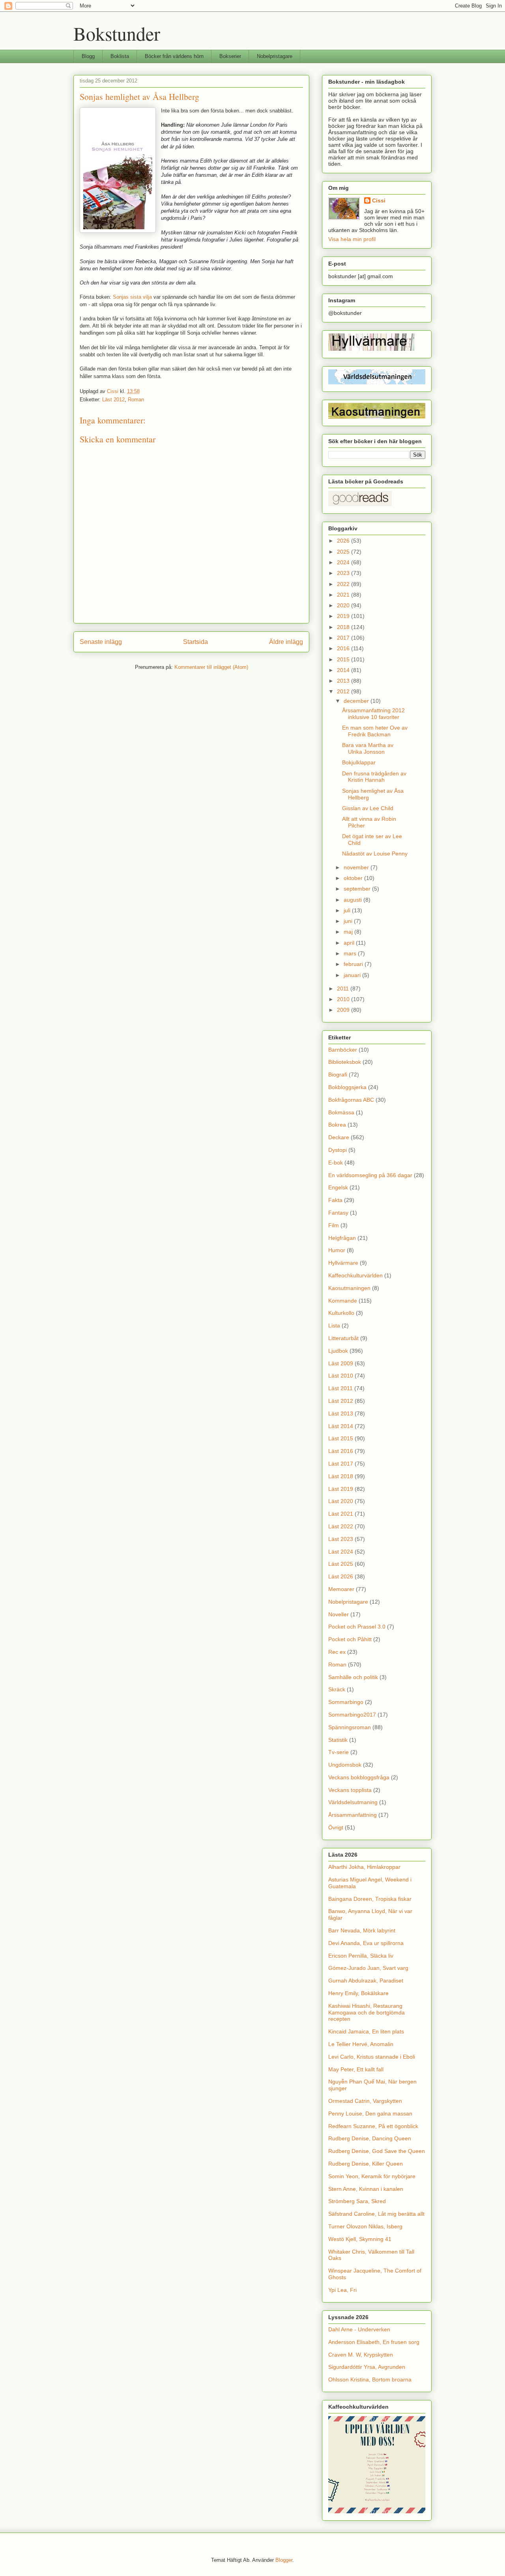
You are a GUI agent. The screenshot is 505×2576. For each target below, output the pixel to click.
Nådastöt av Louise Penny (375, 854)
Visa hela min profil (352, 239)
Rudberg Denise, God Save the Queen (377, 2151)
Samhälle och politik (353, 1677)
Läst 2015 (341, 1438)
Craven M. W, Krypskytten (361, 2355)
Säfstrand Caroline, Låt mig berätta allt (376, 2214)
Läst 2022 (341, 1526)
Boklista (120, 56)
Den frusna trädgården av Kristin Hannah (374, 777)
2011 (344, 988)
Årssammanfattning (353, 1815)
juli (348, 910)
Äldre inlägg (286, 642)
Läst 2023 (341, 1539)
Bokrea (337, 1125)
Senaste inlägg (101, 642)
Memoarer (341, 1589)
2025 (344, 552)
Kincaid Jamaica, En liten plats (366, 2031)
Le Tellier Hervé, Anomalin (361, 2044)
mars (351, 953)
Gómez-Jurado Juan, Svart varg (368, 1968)
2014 (344, 670)
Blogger (284, 2560)
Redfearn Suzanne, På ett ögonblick (373, 2126)
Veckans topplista (350, 1790)
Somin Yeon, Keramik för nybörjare (372, 2176)
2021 (344, 595)
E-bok (336, 1163)
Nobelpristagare (275, 56)
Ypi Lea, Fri (342, 2290)
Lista (334, 1325)
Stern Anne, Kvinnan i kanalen (366, 2189)
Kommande (343, 1301)
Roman (136, 400)
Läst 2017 (341, 1464)
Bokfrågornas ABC (351, 1100)
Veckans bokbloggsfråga (359, 1777)
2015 (344, 659)
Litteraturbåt (343, 1338)
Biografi (338, 1075)
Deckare (339, 1137)
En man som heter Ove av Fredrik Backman (375, 731)
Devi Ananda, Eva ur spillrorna (366, 1943)
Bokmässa (341, 1112)
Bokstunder (117, 33)
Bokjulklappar (359, 762)
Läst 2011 (340, 1388)
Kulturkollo (341, 1313)
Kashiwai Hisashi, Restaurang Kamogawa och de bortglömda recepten (367, 2012)
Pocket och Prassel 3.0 (357, 1627)
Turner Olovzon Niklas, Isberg (365, 2226)
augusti (353, 900)
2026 (344, 541)
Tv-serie (339, 1752)
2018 (344, 627)
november (357, 867)
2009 (344, 1010)
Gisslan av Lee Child (368, 808)
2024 (344, 562)
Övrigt (336, 1827)
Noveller (339, 1614)
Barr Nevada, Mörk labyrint (362, 1930)
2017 (344, 638)
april (350, 943)
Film (334, 1225)
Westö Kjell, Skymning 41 (360, 2239)
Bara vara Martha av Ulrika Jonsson (368, 748)
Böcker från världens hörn (174, 56)
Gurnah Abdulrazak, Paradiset (366, 1981)
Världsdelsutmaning (353, 1802)
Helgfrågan (342, 1238)
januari (353, 975)
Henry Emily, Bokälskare (358, 1993)
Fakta (335, 1200)
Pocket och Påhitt (350, 1639)
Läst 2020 (341, 1501)
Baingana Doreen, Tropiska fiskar (370, 1899)
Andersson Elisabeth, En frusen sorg (374, 2342)
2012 (344, 691)
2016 (344, 648)
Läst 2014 (341, 1426)
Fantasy (338, 1213)
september (358, 889)
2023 (344, 573)
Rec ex (337, 1652)
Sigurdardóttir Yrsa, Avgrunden (367, 2367)
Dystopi (338, 1150)
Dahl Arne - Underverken (359, 2329)
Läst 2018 (341, 1476)
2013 (344, 681)
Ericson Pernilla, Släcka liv (361, 1956)
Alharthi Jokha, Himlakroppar (364, 1867)
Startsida (195, 642)
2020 (344, 605)
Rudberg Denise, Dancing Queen (370, 2138)
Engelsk (338, 1187)
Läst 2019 (341, 1489)
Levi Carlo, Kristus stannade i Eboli (372, 2057)
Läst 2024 (341, 1552)
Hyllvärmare (343, 1263)
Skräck (337, 1689)
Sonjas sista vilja (132, 297)
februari (354, 964)
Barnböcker (343, 1050)
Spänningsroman (350, 1727)
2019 (344, 616)
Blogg (88, 56)
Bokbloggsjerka (347, 1087)
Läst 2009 (341, 1363)
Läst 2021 (341, 1514)
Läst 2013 (341, 1413)
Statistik (338, 1740)
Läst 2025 (341, 1564)
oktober (354, 878)
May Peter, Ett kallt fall (356, 2069)
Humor (337, 1250)
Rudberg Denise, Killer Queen (366, 2164)
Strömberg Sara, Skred (357, 2201)
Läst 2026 (341, 1576)
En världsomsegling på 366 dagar (370, 1175)
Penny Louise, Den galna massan (370, 2114)
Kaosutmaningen (349, 1288)
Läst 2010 (341, 1376)
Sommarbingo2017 (352, 1715)
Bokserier (230, 56)
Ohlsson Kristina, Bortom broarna (370, 2379)
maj (349, 932)
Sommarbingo (346, 1702)
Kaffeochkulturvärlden (355, 1275)
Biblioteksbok (345, 1062)
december (357, 701)
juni (349, 921)
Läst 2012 (113, 400)
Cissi (379, 200)
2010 (344, 999)
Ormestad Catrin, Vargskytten (365, 2101)
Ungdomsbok (345, 1765)
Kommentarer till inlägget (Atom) (211, 667)
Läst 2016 (341, 1451)
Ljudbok (338, 1351)
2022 (344, 584)
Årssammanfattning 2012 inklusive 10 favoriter (373, 714)
